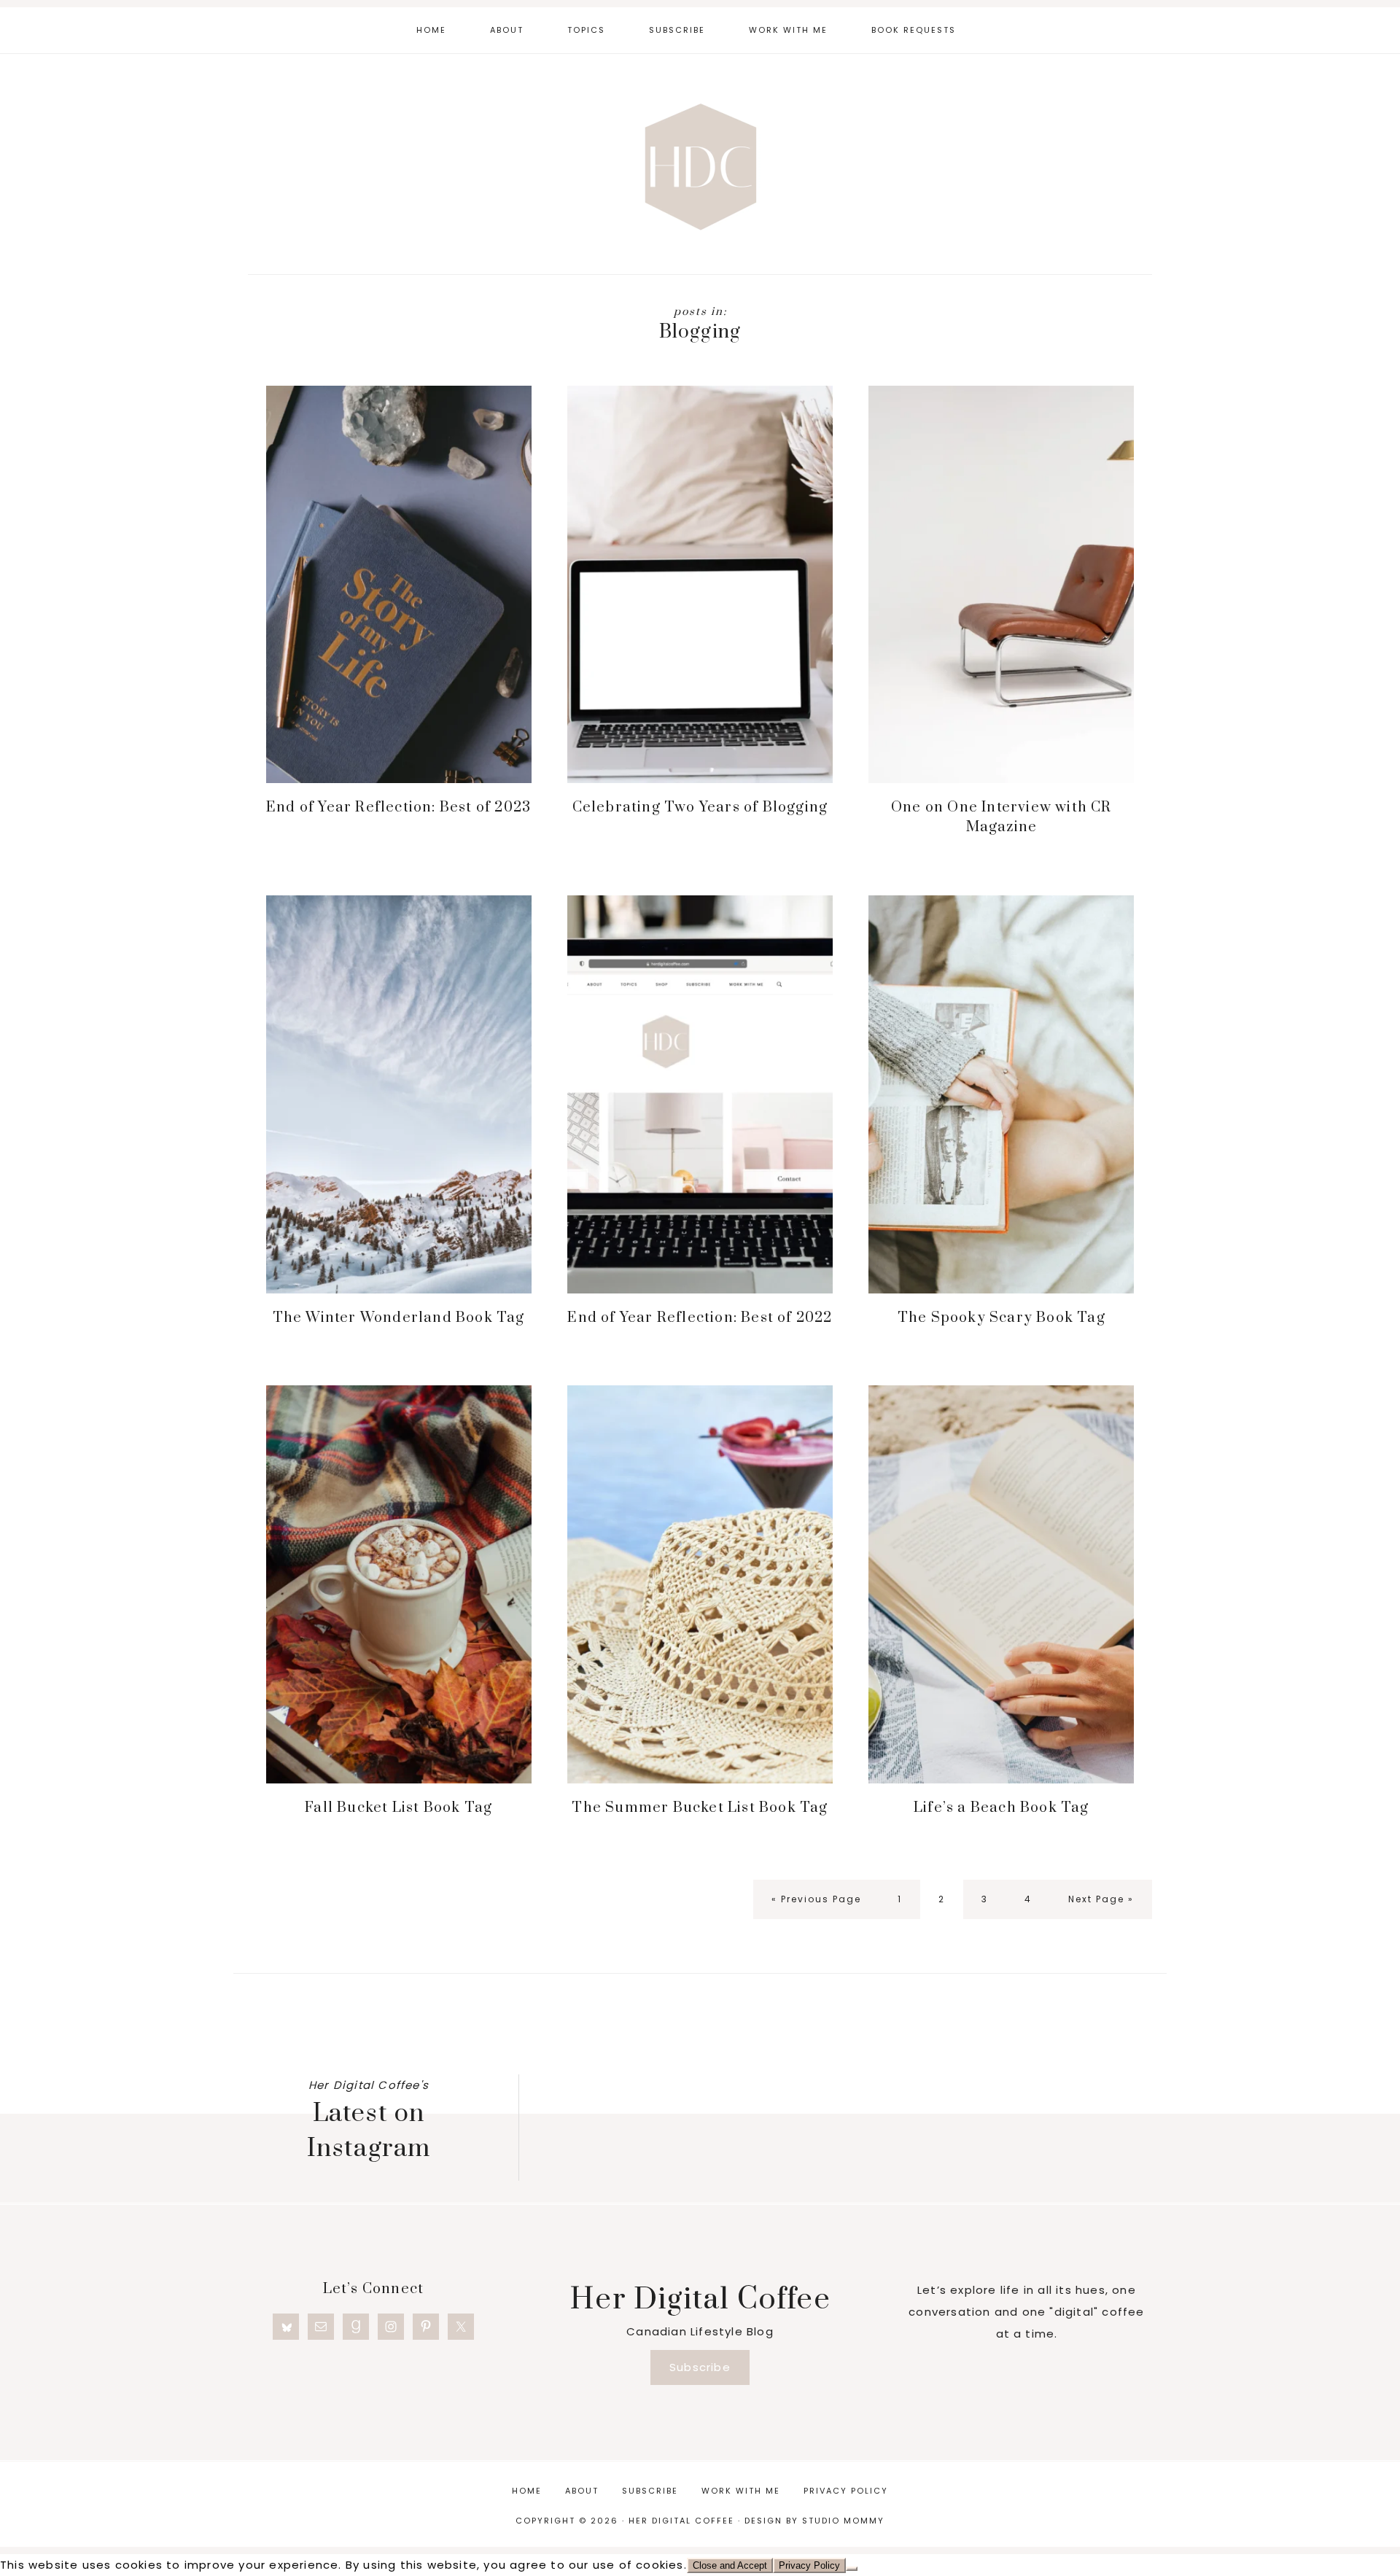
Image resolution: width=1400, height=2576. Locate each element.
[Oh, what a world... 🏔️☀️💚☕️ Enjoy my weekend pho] (921, 2073)
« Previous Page (816, 1906)
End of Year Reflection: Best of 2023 (398, 808)
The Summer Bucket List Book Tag (700, 1808)
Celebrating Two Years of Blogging (700, 808)
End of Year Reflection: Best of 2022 (700, 1318)
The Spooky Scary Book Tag (1002, 1318)
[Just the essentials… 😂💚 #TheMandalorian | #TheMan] (773, 2073)
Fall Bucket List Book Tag (398, 1808)
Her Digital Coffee (700, 166)
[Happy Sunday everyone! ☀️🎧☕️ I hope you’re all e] (623, 2073)
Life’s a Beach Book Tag (1002, 1808)
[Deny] (852, 2569)
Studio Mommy (843, 2521)
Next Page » (1101, 1906)
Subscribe (700, 2367)
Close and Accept (730, 2565)
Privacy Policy (809, 2565)
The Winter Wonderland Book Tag (399, 1318)
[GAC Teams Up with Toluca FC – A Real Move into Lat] (1071, 2078)
